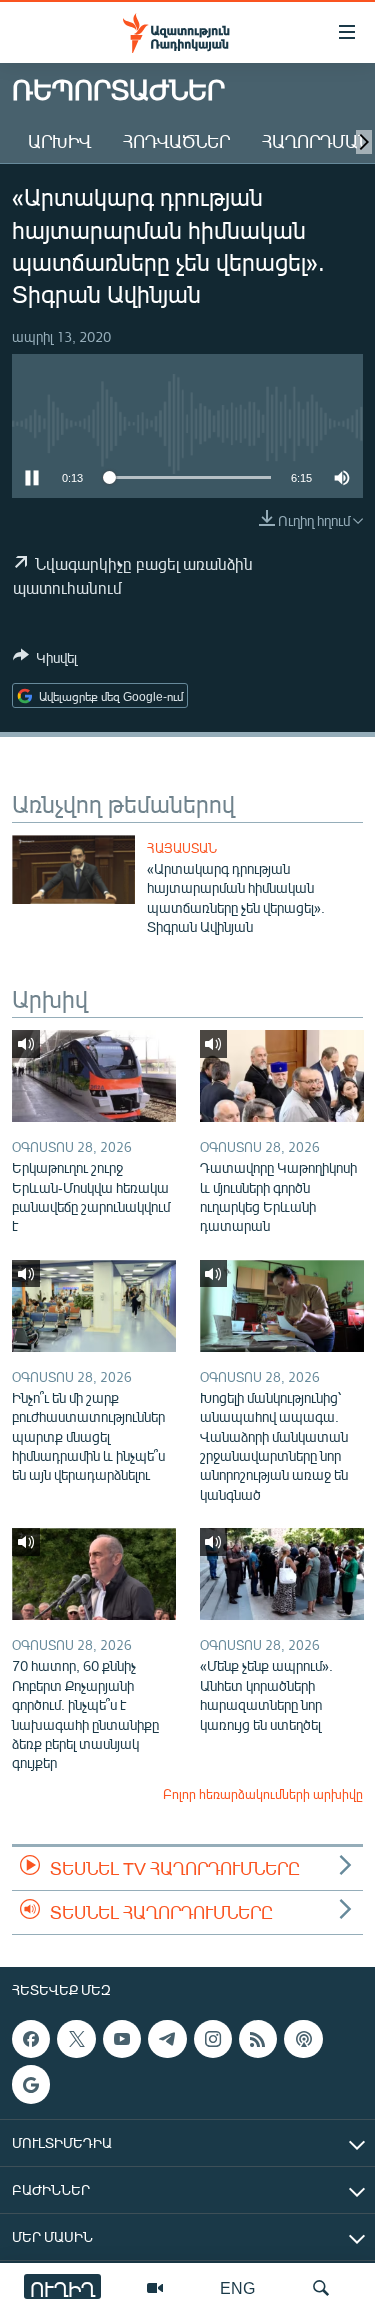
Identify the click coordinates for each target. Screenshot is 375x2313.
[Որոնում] (321, 2288)
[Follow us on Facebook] (31, 2039)
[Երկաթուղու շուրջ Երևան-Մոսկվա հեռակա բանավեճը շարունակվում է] (94, 1076)
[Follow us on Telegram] (167, 2039)
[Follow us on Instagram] (213, 2039)
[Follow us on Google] (31, 2085)
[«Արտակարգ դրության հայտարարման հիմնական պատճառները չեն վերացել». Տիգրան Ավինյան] (73, 869)
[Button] (45, 661)
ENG (237, 2287)
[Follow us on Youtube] (122, 2039)
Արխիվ (59, 141)
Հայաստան (182, 848)
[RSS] (258, 2039)
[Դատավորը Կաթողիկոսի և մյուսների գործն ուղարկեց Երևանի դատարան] (282, 1076)
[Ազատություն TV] (155, 2288)
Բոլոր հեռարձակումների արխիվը (263, 1794)
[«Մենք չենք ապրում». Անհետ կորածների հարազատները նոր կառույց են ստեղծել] (282, 1574)
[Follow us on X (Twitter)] (76, 2039)
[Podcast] (303, 2039)
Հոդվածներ (176, 141)
